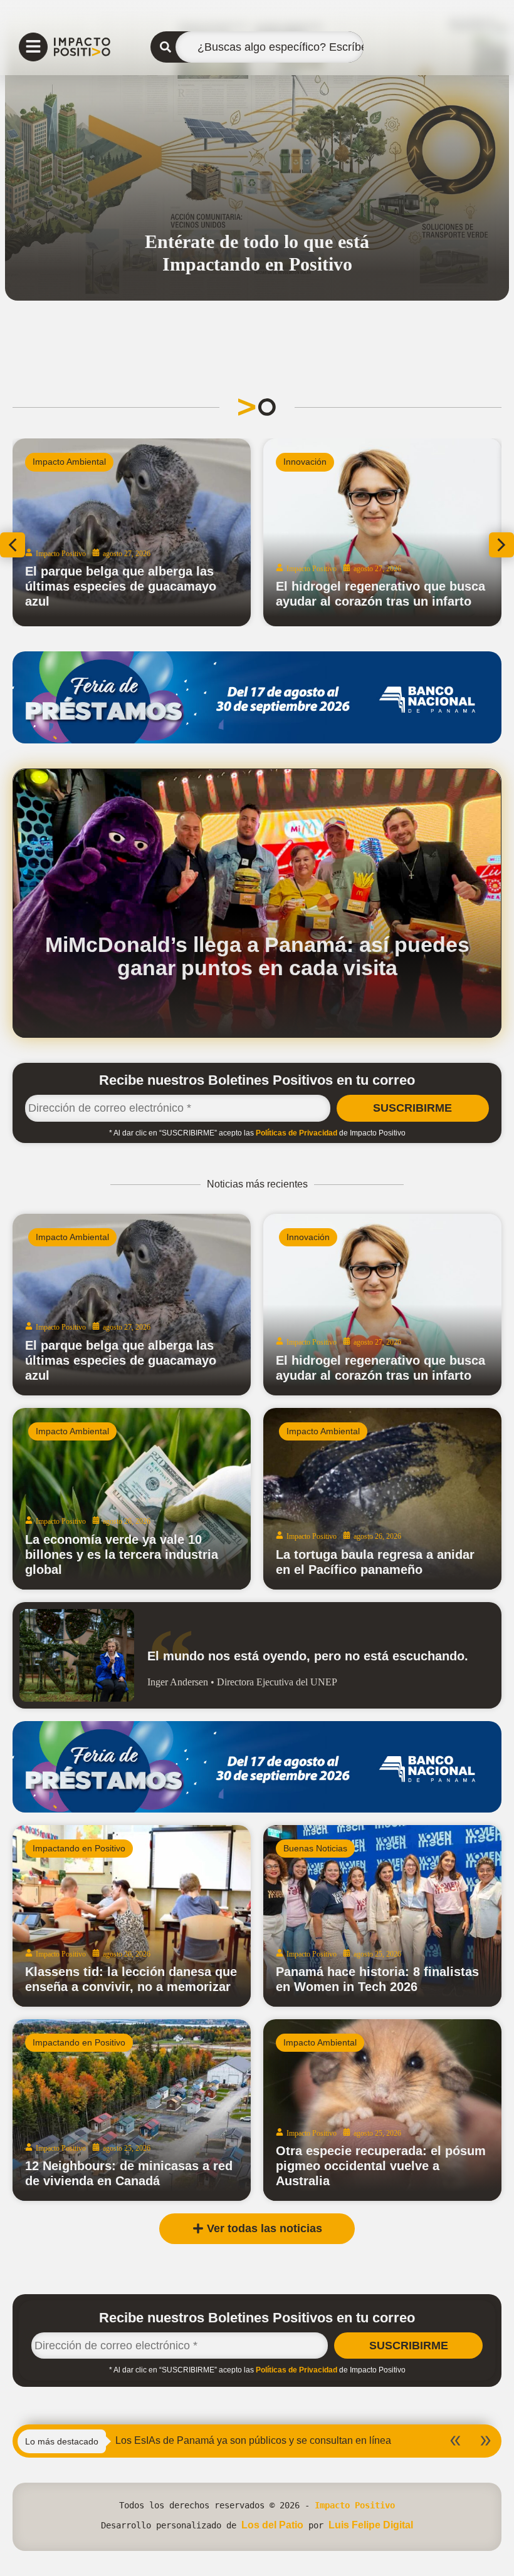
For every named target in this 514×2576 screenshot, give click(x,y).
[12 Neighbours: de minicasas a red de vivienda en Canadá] (132, 2110)
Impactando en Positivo (330, 462)
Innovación (308, 1237)
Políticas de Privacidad (296, 1133)
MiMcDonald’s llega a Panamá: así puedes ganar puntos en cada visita (257, 956)
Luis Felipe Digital (371, 2525)
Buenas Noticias (315, 1848)
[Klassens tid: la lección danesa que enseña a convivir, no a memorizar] (132, 1916)
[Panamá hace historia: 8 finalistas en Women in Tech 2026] (382, 1916)
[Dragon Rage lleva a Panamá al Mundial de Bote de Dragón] (382, 532)
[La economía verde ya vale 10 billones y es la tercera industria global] (132, 1499)
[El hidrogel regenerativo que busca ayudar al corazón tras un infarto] (382, 1305)
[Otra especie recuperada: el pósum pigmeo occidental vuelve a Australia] (382, 2110)
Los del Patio (272, 2525)
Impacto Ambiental (72, 1237)
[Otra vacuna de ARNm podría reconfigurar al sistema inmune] (132, 532)
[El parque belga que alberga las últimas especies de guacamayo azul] (132, 1305)
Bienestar (51, 462)
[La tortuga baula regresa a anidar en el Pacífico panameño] (382, 1499)
